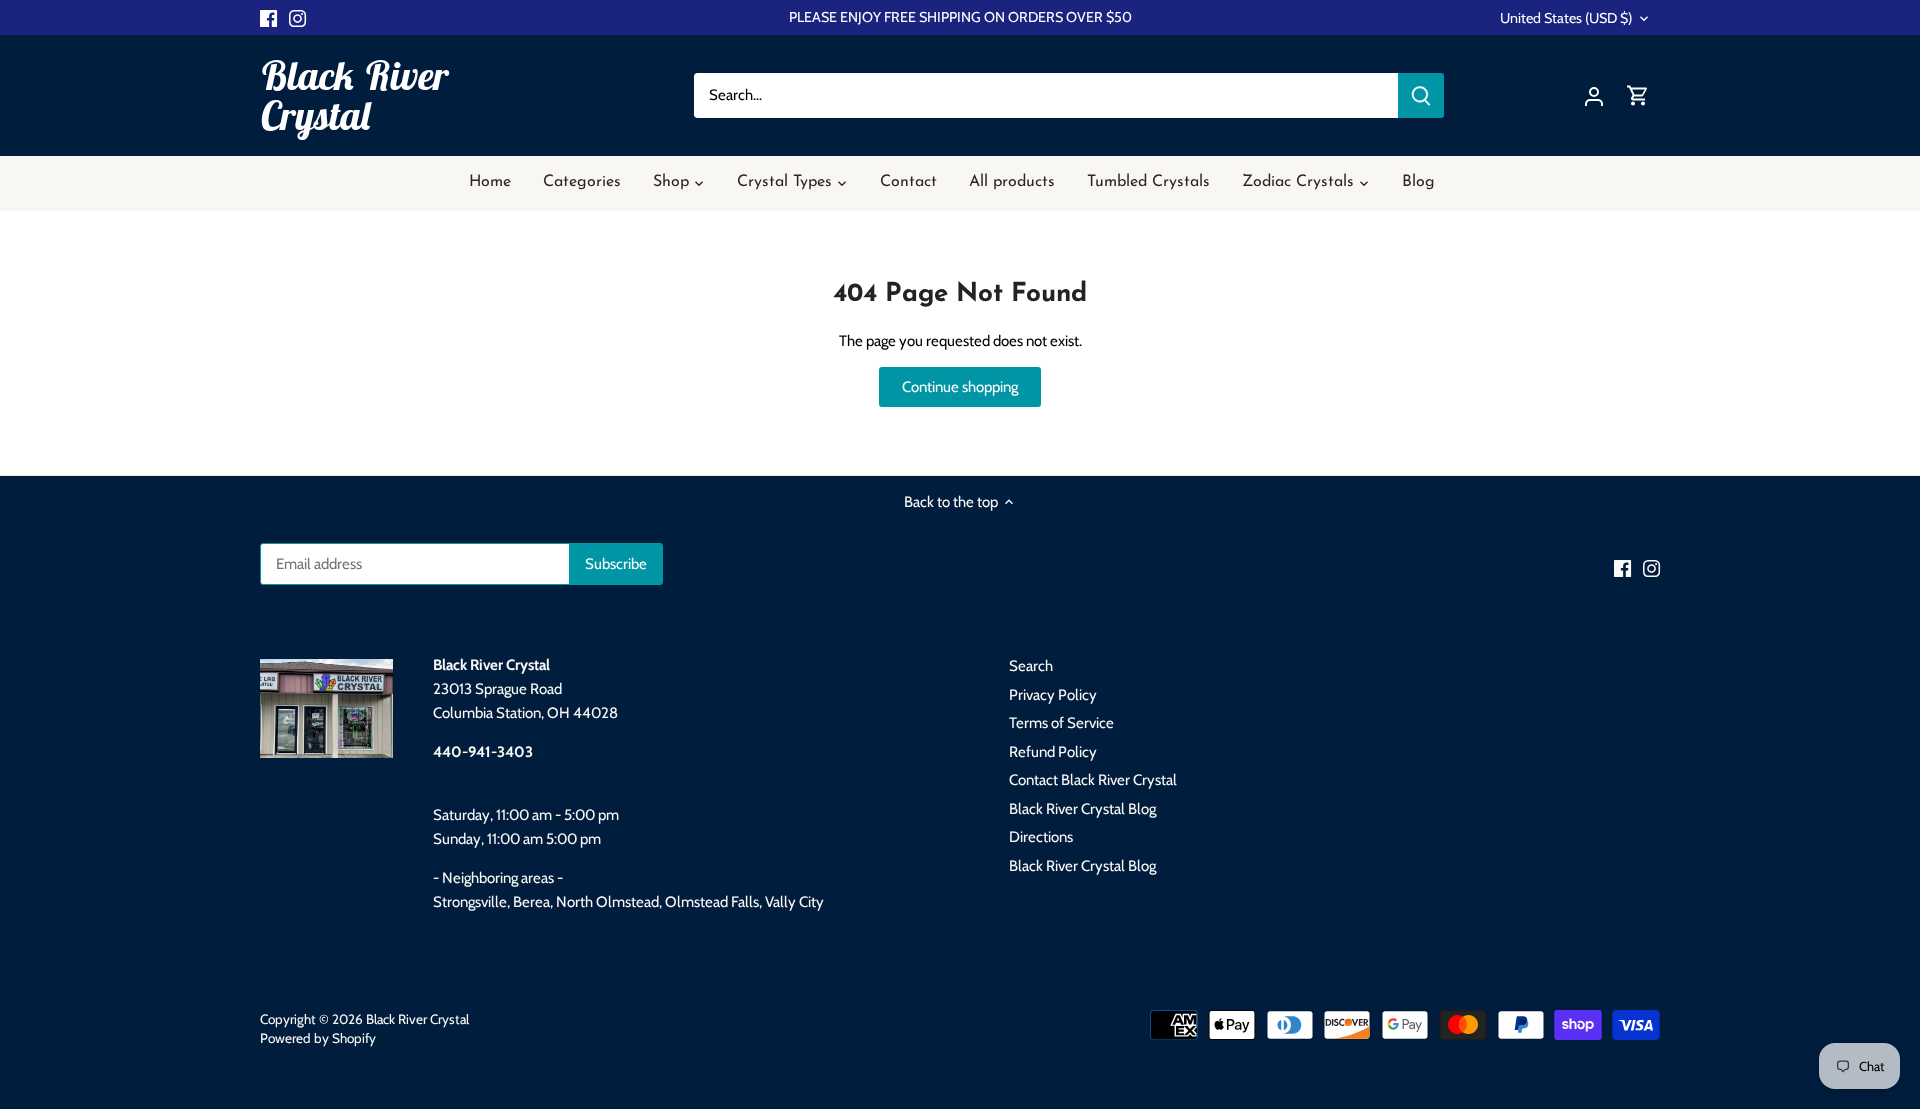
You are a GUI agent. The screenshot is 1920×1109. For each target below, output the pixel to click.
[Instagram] (297, 17)
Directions (1041, 837)
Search (1031, 666)
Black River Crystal (354, 95)
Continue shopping (960, 387)
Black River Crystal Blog (1082, 809)
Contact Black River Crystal (1093, 780)
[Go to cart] (1638, 95)
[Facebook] (268, 17)
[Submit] (1421, 95)
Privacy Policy (1053, 695)
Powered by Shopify (318, 1038)
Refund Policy (1053, 752)
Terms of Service (1061, 723)
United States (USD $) (1566, 18)
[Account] (1594, 95)
